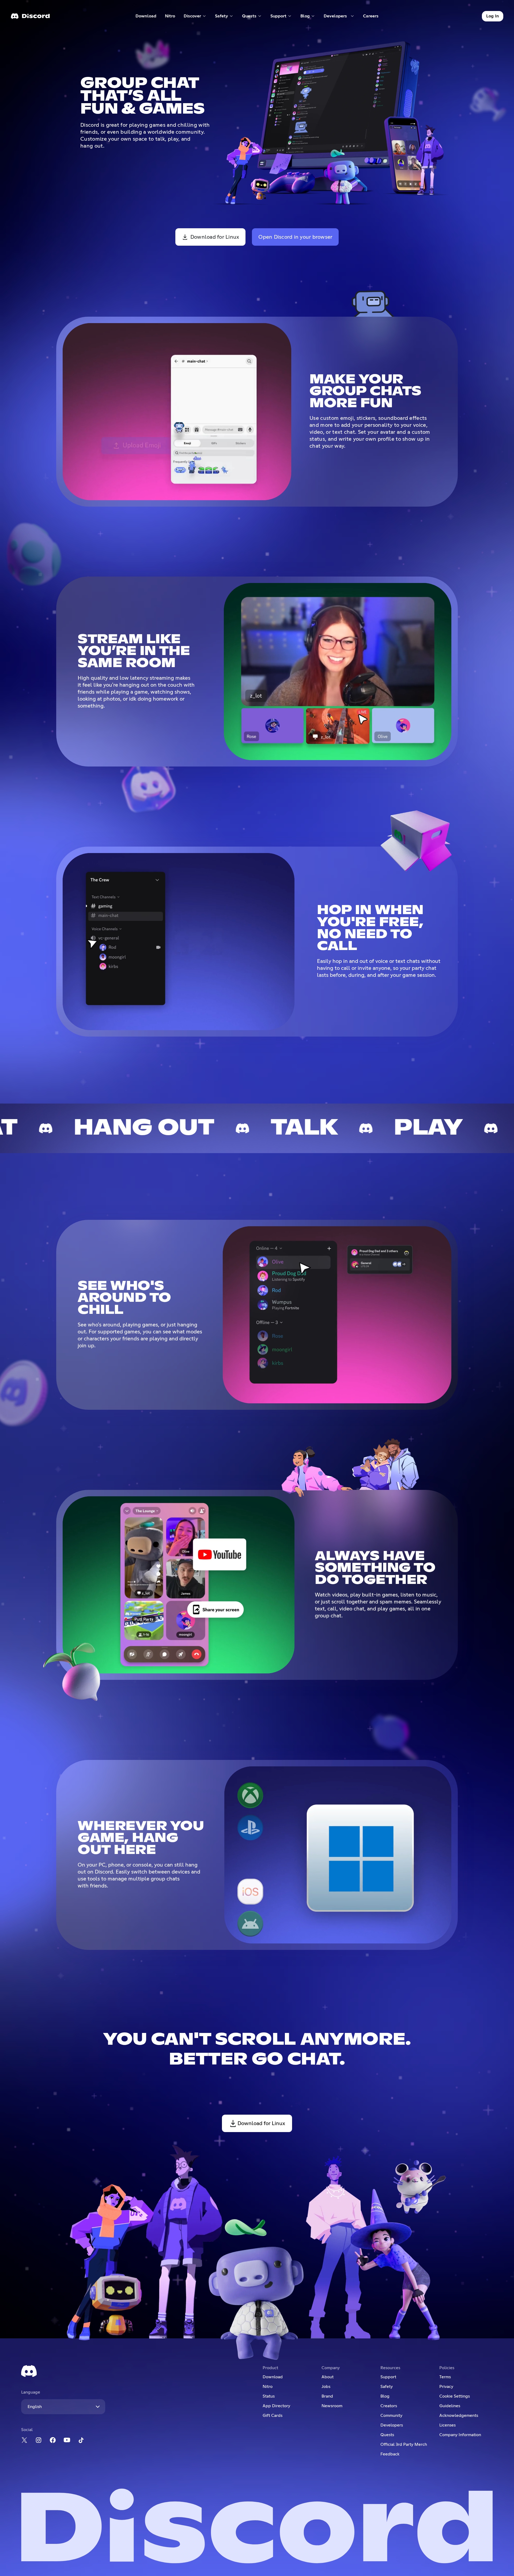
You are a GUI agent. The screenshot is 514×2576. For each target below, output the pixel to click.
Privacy (446, 2387)
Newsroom (332, 2406)
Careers (373, 17)
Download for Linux (215, 237)
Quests (387, 2435)
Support (388, 2377)
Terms (445, 2377)
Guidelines (450, 2406)
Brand (327, 2396)
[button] (195, 16)
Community (391, 2416)
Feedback (390, 2454)
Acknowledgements (459, 2416)
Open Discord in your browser (295, 237)
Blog (385, 2396)
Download (146, 17)
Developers (392, 2425)
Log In (493, 16)
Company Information (460, 2435)
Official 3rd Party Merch (404, 2444)
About (328, 2377)
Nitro (172, 17)
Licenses (447, 2425)
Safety (387, 2387)
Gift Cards (273, 2416)
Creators (389, 2406)
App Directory (276, 2406)
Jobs (326, 2387)
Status (269, 2396)
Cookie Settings (455, 2396)
